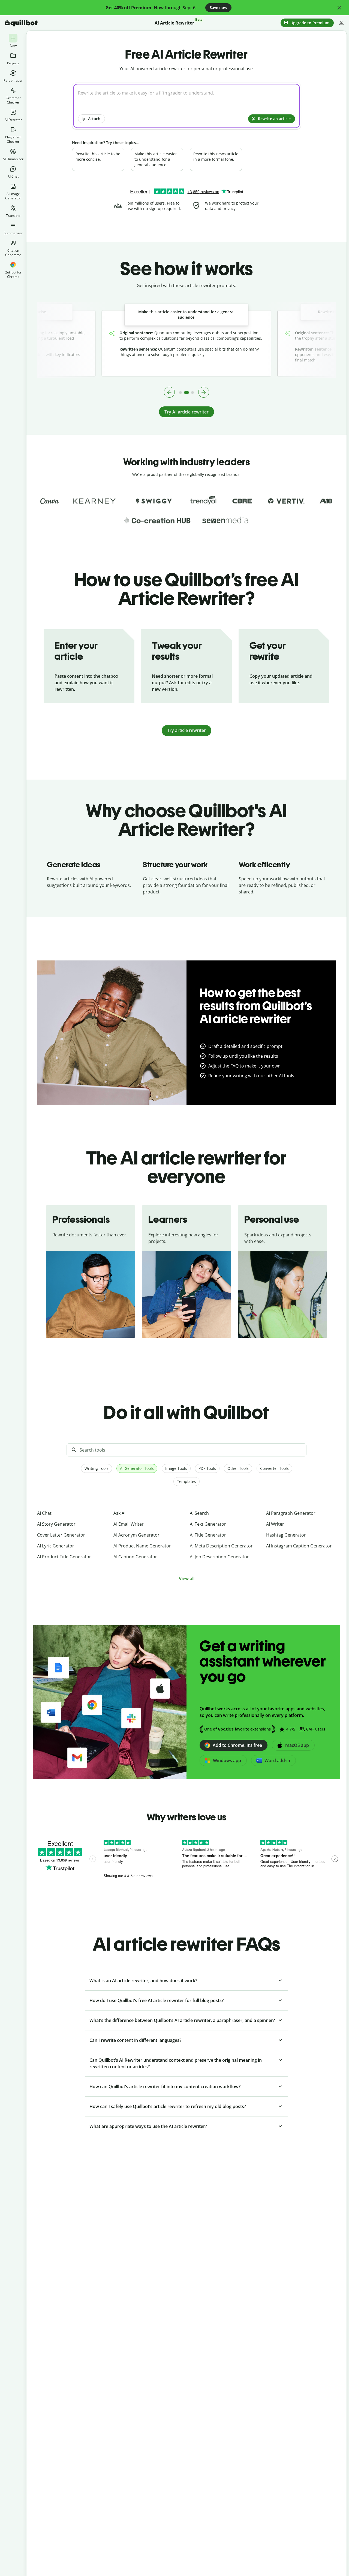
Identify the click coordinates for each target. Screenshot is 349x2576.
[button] (339, 8)
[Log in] (341, 23)
